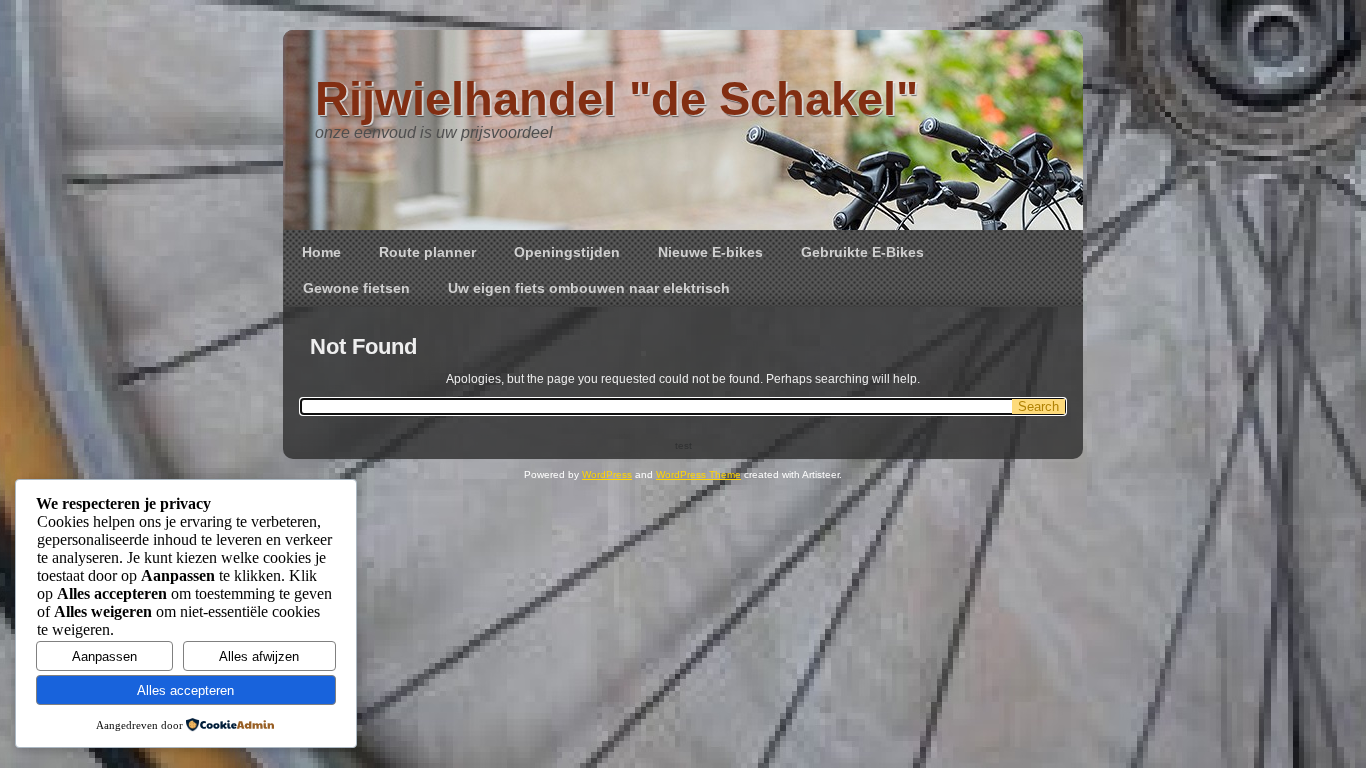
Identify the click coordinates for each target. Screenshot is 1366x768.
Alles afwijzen (259, 656)
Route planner (427, 252)
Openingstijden (567, 252)
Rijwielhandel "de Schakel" (616, 98)
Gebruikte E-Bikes (862, 252)
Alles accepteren (185, 690)
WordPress (607, 474)
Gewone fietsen (356, 288)
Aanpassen (104, 656)
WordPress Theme (698, 474)
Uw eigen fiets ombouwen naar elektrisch (589, 288)
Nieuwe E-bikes (710, 252)
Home (321, 252)
